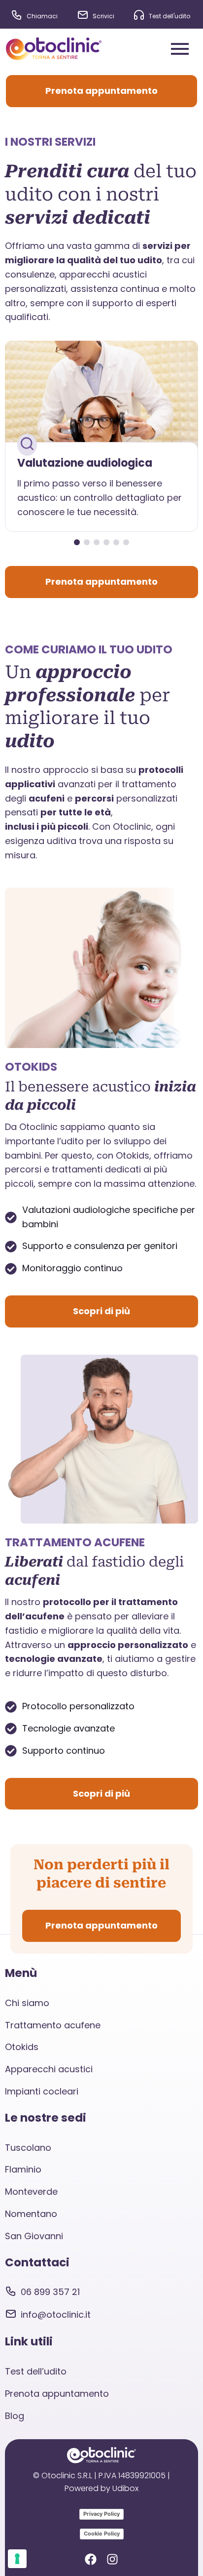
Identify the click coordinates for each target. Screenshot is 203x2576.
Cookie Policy (102, 2534)
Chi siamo (27, 2003)
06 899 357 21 (50, 2292)
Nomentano (31, 2214)
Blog (15, 2416)
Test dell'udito (169, 16)
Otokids (22, 2047)
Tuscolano (28, 2148)
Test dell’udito (36, 2371)
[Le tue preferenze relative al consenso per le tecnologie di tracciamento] (17, 2559)
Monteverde (31, 2192)
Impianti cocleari (42, 2091)
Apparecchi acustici (49, 2069)
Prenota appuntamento (57, 2394)
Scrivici (103, 16)
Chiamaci (42, 16)
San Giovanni (34, 2236)
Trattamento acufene (53, 2025)
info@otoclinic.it (56, 2314)
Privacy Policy (101, 2514)
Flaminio (23, 2169)
